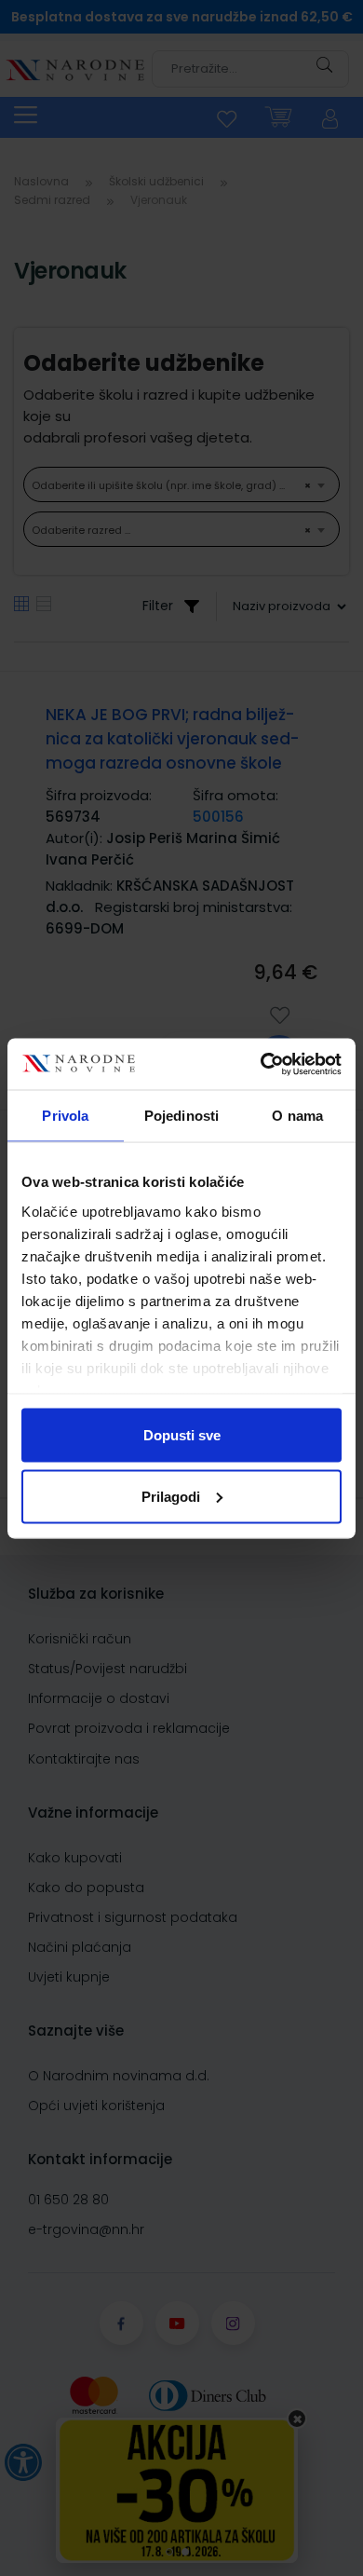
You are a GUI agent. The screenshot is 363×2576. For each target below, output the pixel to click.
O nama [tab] (297, 1116)
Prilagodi (171, 1496)
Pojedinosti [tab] (181, 1116)
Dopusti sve (182, 1435)
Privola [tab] (65, 1116)
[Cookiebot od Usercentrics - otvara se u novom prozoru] (261, 1064)
